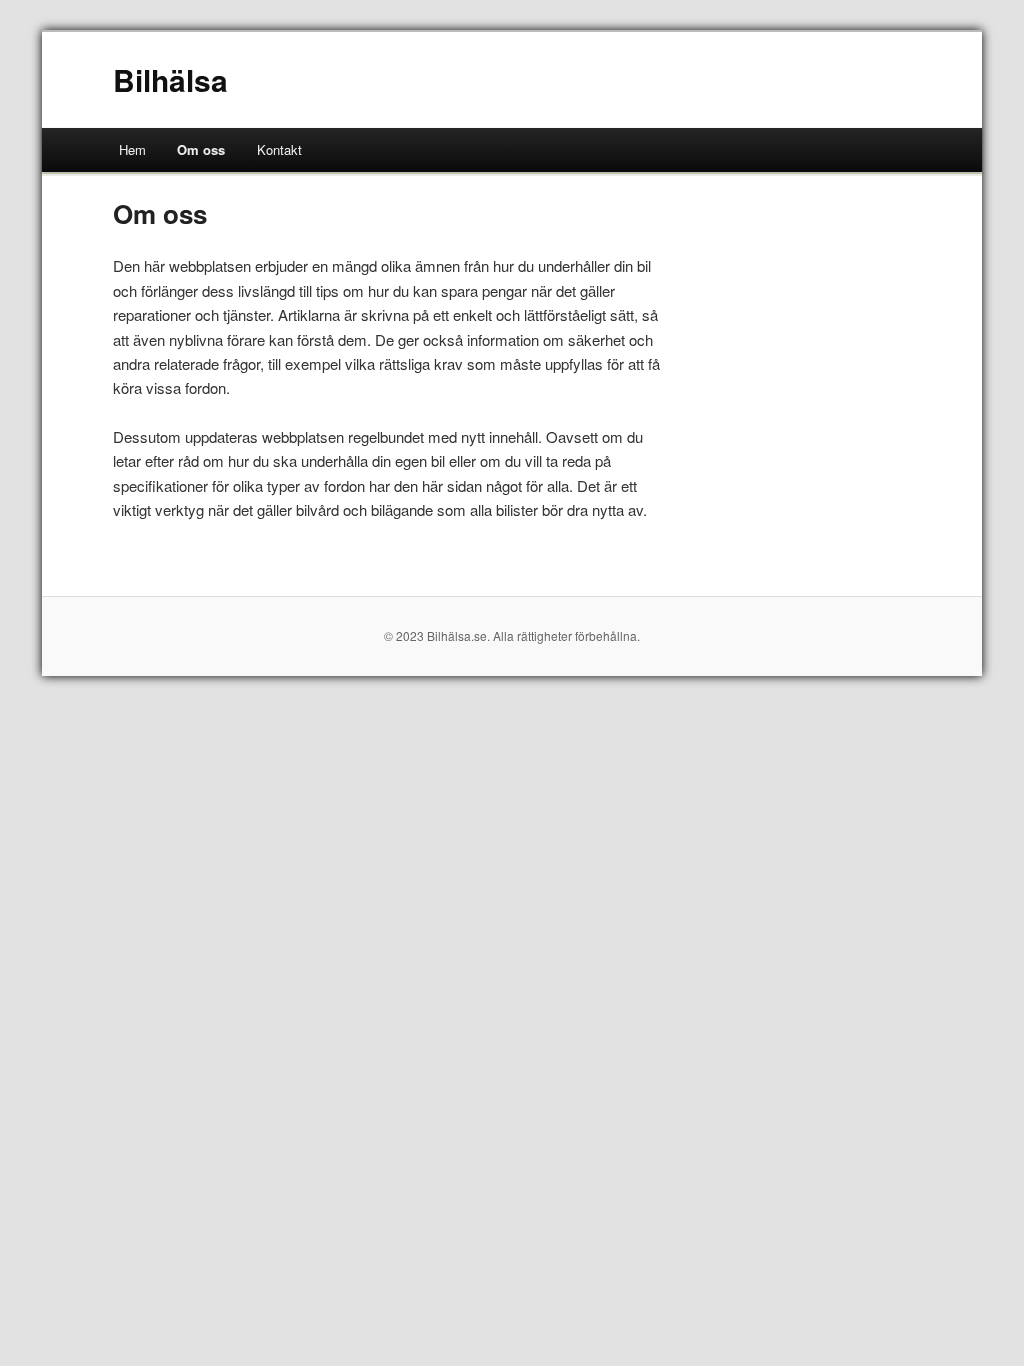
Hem (132, 149)
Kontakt (279, 149)
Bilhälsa (170, 79)
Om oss (201, 149)
